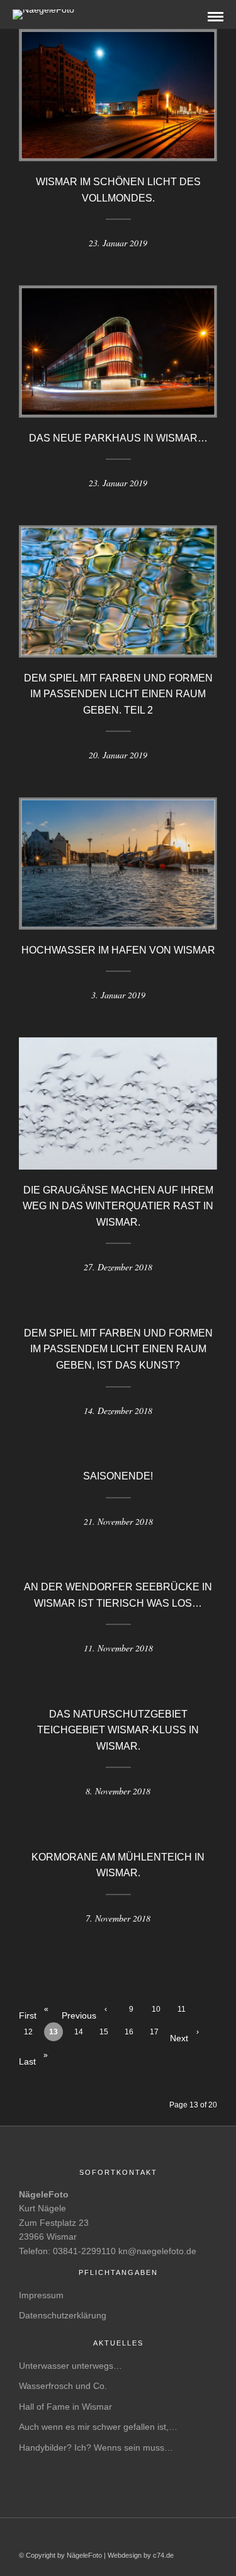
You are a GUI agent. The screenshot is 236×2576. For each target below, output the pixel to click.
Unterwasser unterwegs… (70, 2366)
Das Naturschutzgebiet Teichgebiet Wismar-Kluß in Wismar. (118, 1730)
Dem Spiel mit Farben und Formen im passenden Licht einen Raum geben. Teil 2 (118, 694)
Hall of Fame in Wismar (65, 2407)
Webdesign (125, 2555)
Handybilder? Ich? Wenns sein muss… (96, 2448)
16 (129, 2032)
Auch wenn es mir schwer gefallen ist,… (98, 2427)
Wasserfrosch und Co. (63, 2386)
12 (28, 2032)
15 (104, 2032)
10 (156, 2009)
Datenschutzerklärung (63, 2315)
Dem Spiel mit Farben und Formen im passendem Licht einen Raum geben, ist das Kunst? (118, 1349)
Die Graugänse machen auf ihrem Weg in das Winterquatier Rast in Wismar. (118, 1206)
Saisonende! (118, 1476)
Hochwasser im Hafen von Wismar (118, 950)
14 (79, 2032)
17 (154, 2032)
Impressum (41, 2295)
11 (182, 2009)
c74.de (163, 2555)
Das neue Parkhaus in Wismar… (118, 438)
